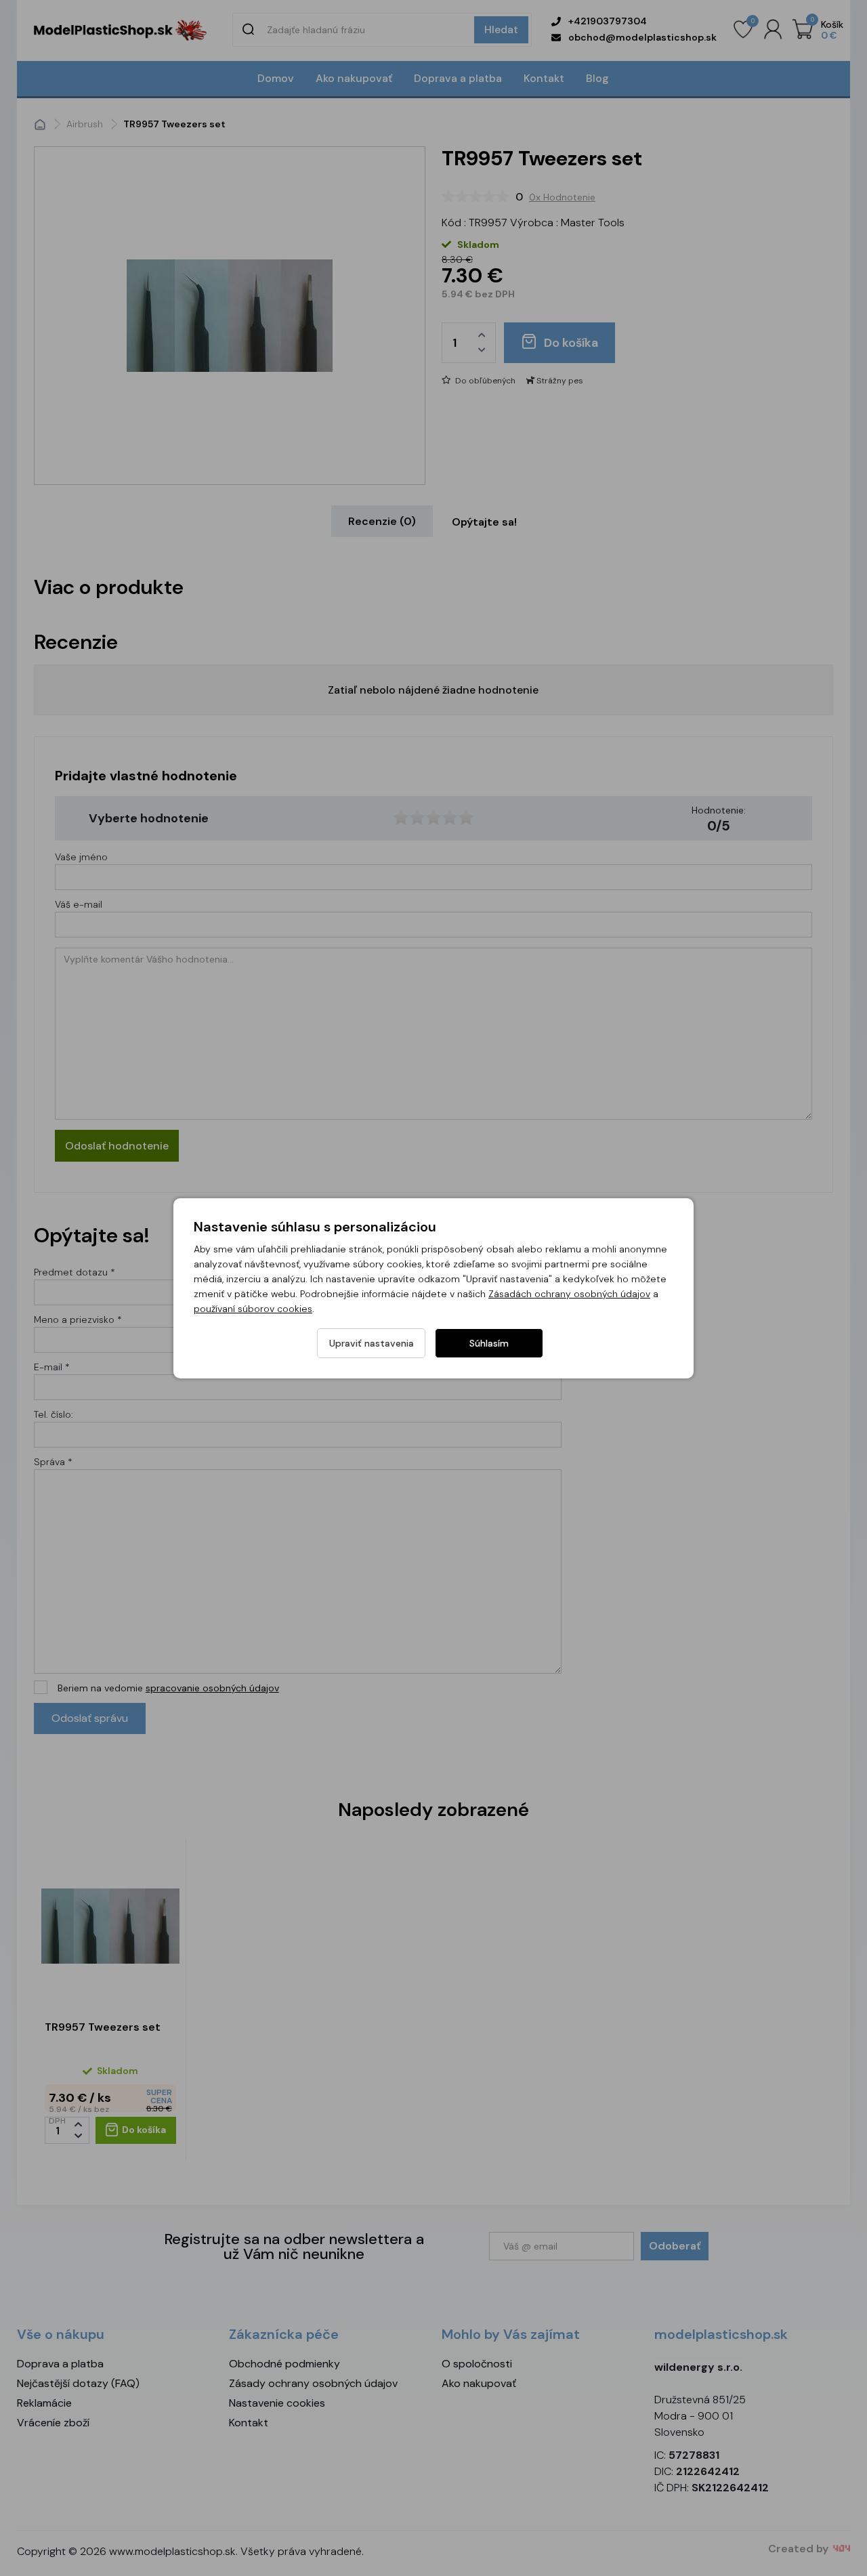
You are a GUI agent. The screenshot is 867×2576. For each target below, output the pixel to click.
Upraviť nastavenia (372, 1343)
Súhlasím (489, 1343)
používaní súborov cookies (253, 1309)
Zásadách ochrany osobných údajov (569, 1294)
